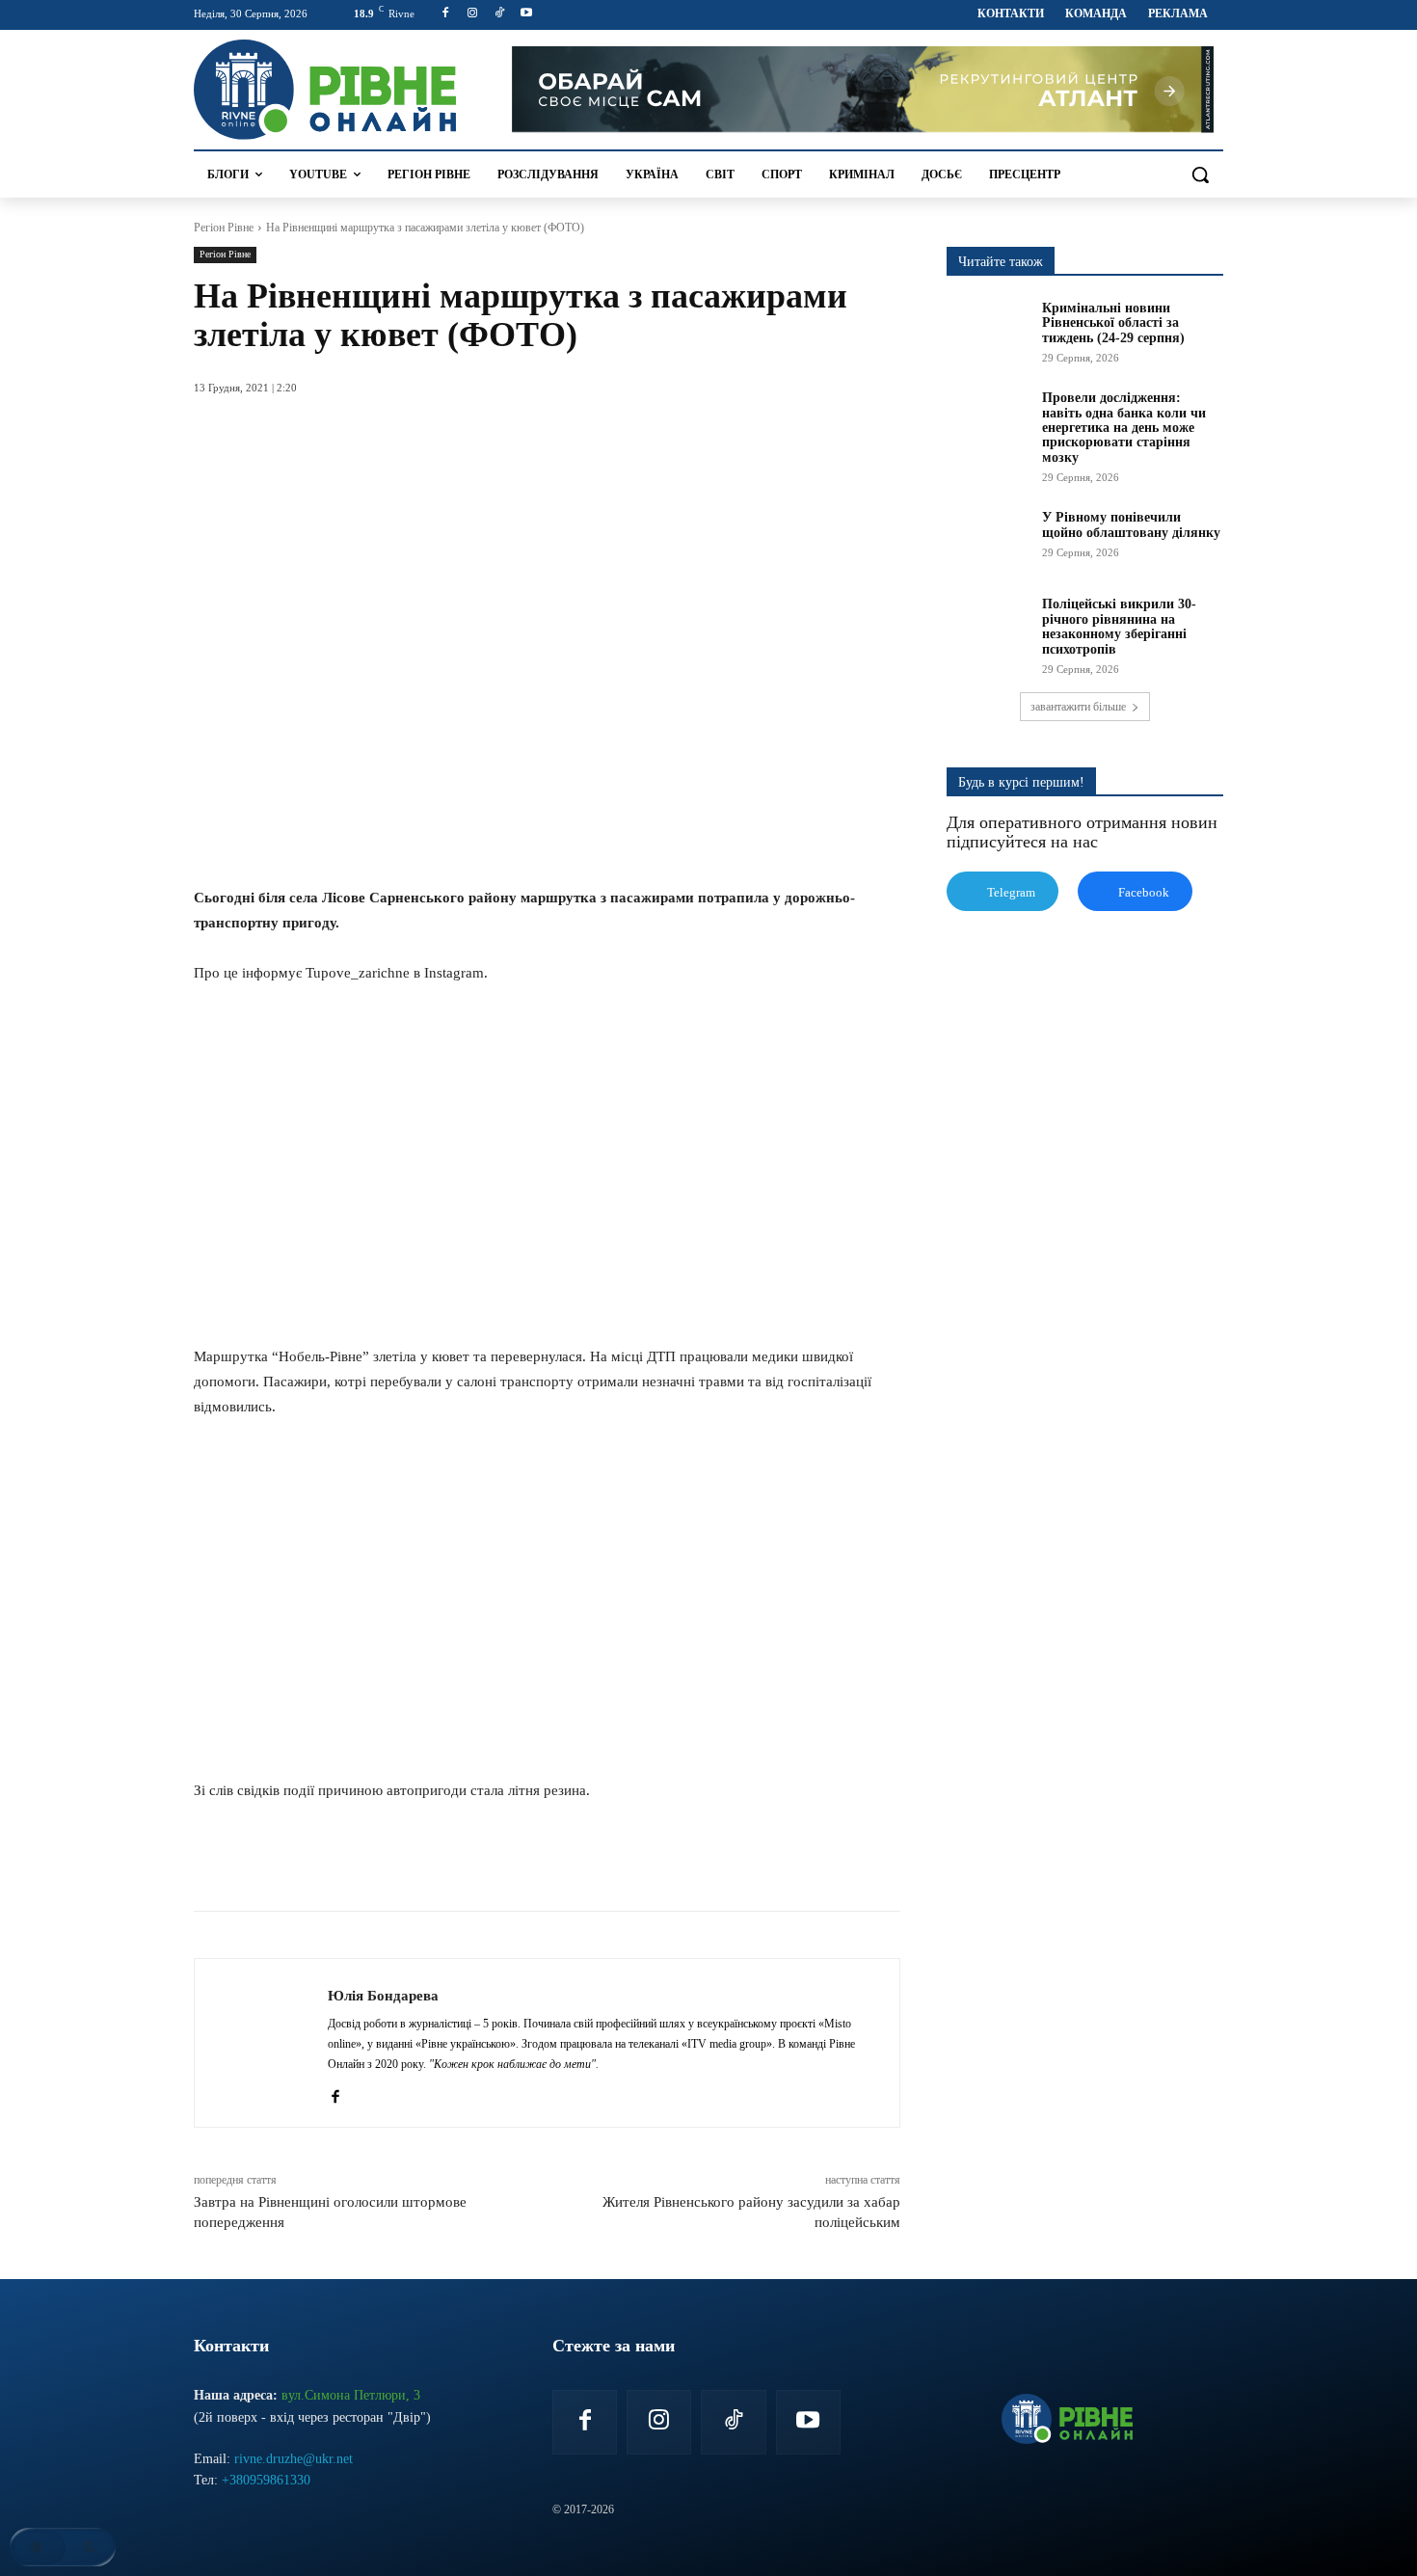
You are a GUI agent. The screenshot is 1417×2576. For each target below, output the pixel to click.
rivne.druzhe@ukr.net (294, 2459)
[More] (569, 1863)
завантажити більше (1078, 707)
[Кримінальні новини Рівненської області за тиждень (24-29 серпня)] (988, 330)
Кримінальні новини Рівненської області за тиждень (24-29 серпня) (1113, 323)
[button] (1200, 174)
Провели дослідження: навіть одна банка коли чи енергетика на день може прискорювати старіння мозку (1124, 428)
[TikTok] (500, 14)
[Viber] (523, 1863)
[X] (390, 1863)
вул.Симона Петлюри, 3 (351, 2395)
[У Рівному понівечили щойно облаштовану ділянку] (988, 539)
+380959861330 (266, 2480)
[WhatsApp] (435, 1863)
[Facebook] (446, 14)
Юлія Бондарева (383, 1996)
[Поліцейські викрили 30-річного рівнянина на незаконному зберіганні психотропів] (988, 626)
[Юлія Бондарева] (261, 2043)
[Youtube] (526, 14)
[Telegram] (479, 1863)
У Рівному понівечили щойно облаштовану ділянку (1131, 524)
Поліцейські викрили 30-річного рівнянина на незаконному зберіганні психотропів (1119, 626)
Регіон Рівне (224, 228)
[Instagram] (473, 14)
